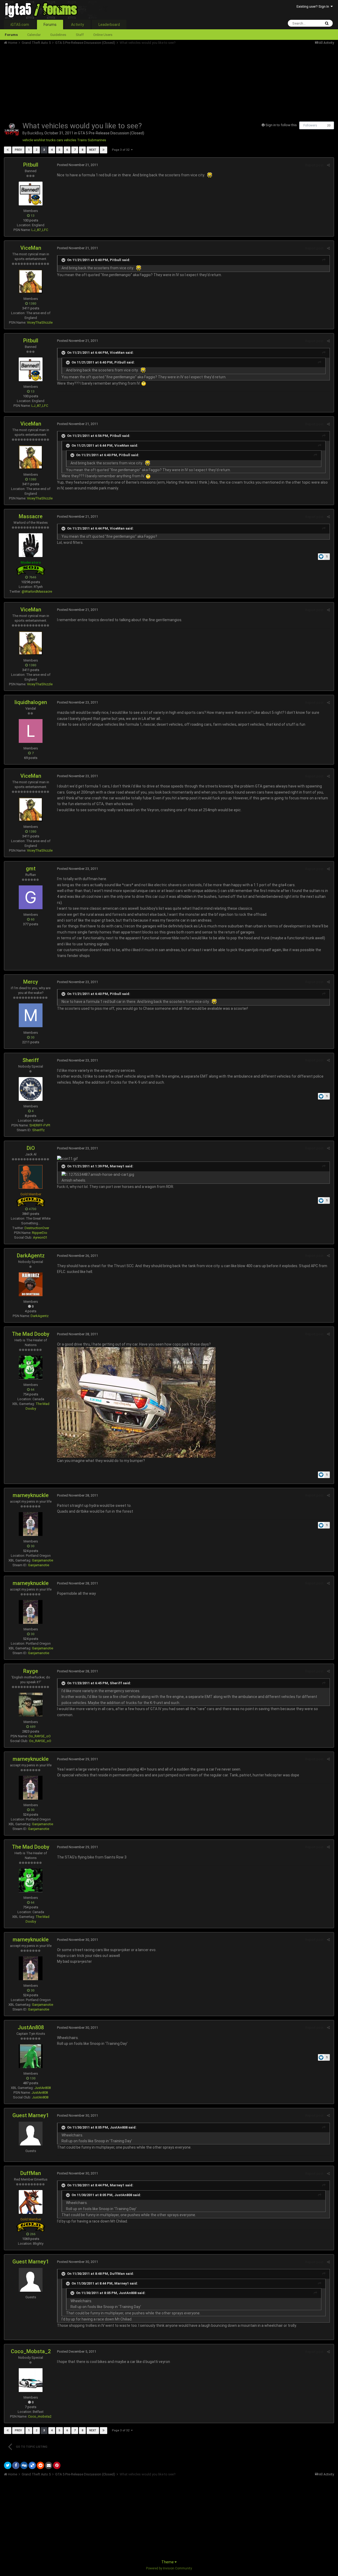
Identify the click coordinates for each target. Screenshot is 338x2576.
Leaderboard (109, 25)
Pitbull (31, 165)
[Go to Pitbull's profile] (31, 194)
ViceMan (31, 248)
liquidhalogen (31, 702)
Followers (310, 125)
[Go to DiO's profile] (31, 1177)
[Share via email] (49, 2465)
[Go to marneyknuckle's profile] (31, 1524)
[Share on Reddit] (40, 2465)
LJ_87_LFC (40, 230)
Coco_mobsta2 (40, 2416)
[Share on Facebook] (16, 2465)
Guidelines (58, 35)
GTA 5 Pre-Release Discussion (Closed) (111, 133)
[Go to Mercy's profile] (31, 1015)
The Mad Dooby (31, 1334)
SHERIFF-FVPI (40, 1125)
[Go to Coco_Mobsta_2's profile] (31, 2380)
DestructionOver (37, 1228)
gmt (31, 869)
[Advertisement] (100, 82)
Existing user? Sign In (314, 6)
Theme (168, 2562)
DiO (31, 1148)
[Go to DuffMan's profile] (31, 2202)
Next (93, 150)
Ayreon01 (40, 1237)
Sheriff (31, 1060)
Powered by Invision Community (169, 2568)
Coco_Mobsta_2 (31, 2351)
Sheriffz (38, 1130)
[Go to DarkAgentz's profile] (31, 1284)
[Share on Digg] (24, 2465)
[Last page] (104, 150)
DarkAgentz (31, 1256)
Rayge (31, 1671)
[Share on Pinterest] (57, 2465)
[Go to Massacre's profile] (31, 545)
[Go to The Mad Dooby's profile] (31, 1367)
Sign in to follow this (281, 125)
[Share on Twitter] (8, 2465)
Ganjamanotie (43, 1560)
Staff (80, 35)
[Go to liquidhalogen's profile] (31, 731)
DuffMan (31, 2173)
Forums (50, 25)
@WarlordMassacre (37, 591)
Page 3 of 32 (121, 150)
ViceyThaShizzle (40, 322)
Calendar (34, 35)
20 (329, 126)
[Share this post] (328, 165)
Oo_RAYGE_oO (40, 1736)
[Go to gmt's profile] (31, 897)
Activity (78, 25)
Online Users (103, 35)
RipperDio (40, 1233)
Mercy (31, 982)
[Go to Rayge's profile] (31, 1705)
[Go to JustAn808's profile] (31, 2056)
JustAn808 (31, 2027)
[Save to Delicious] (32, 2465)
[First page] (8, 150)
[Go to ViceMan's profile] (31, 281)
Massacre (31, 516)
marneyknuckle (31, 1495)
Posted (78, 165)
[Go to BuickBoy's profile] (12, 129)
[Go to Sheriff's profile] (31, 1089)
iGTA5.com (20, 25)
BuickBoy (35, 133)
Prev (18, 150)
